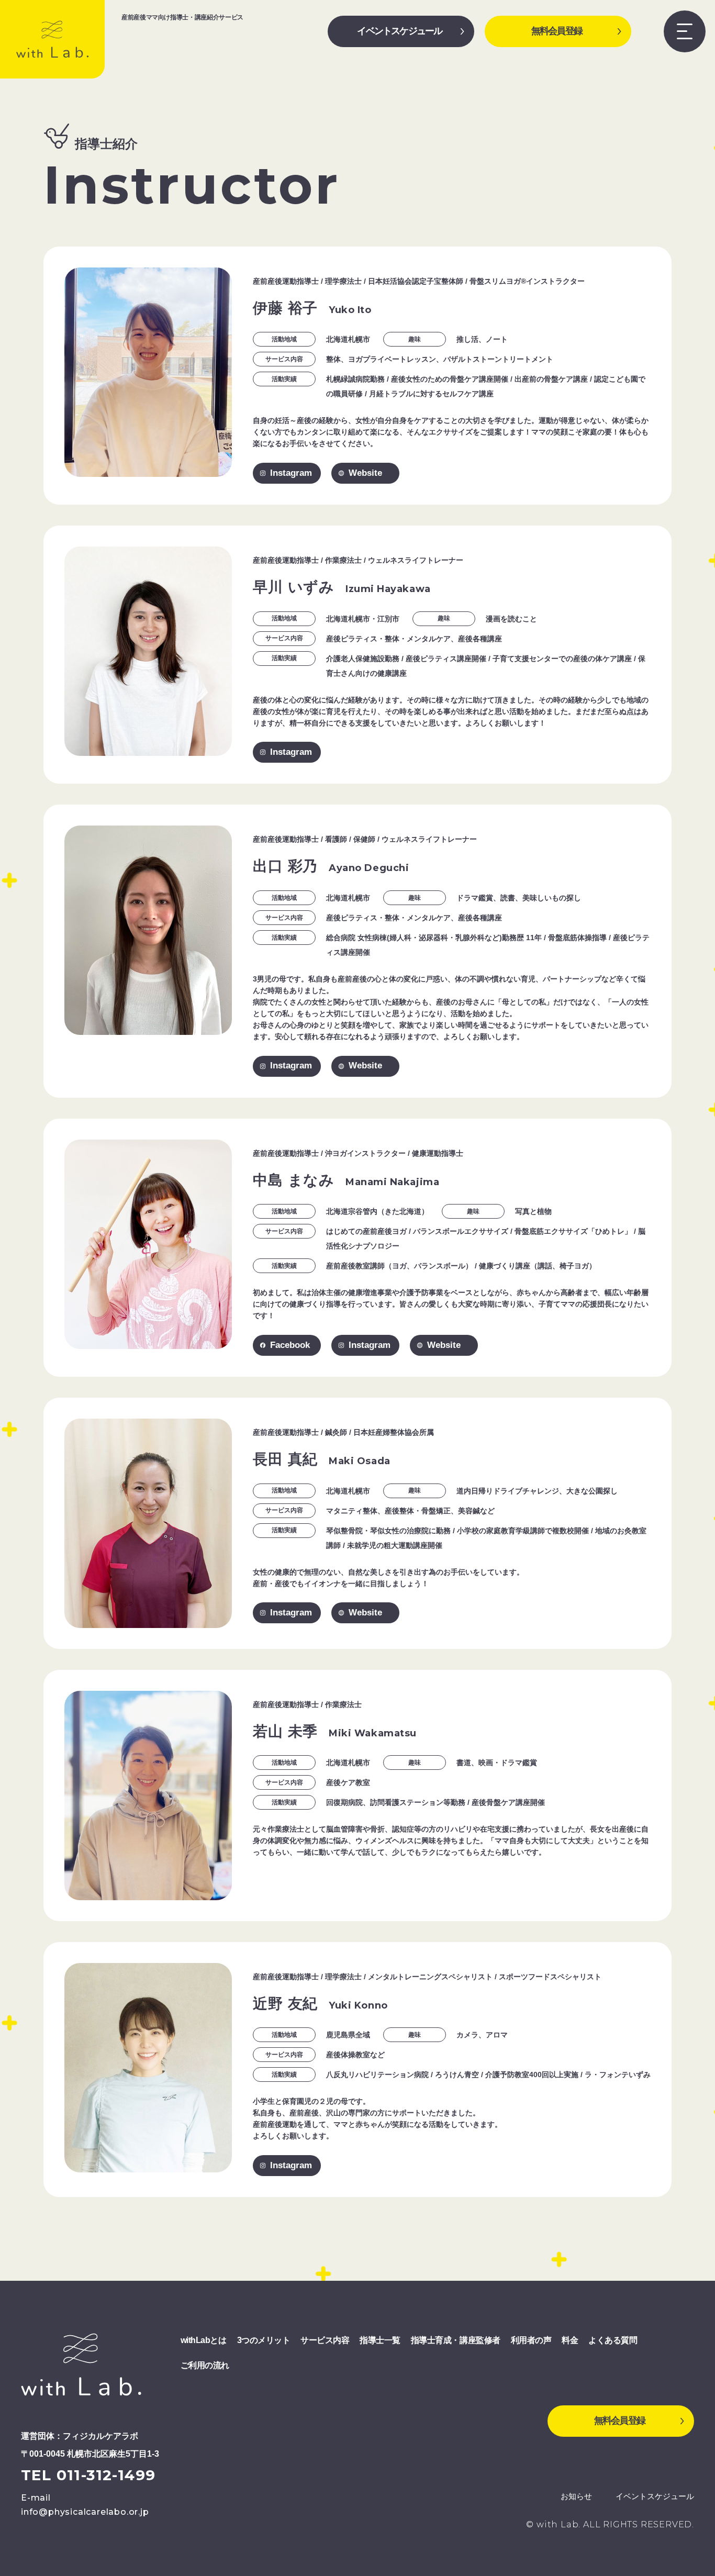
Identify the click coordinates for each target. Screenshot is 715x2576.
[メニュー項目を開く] (685, 31)
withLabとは (204, 2340)
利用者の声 (531, 2340)
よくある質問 (613, 2340)
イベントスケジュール (399, 31)
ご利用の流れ (205, 2365)
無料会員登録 (557, 31)
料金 (570, 2340)
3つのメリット (264, 2340)
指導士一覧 (380, 2340)
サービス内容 (325, 2340)
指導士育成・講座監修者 (456, 2340)
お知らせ (576, 2496)
